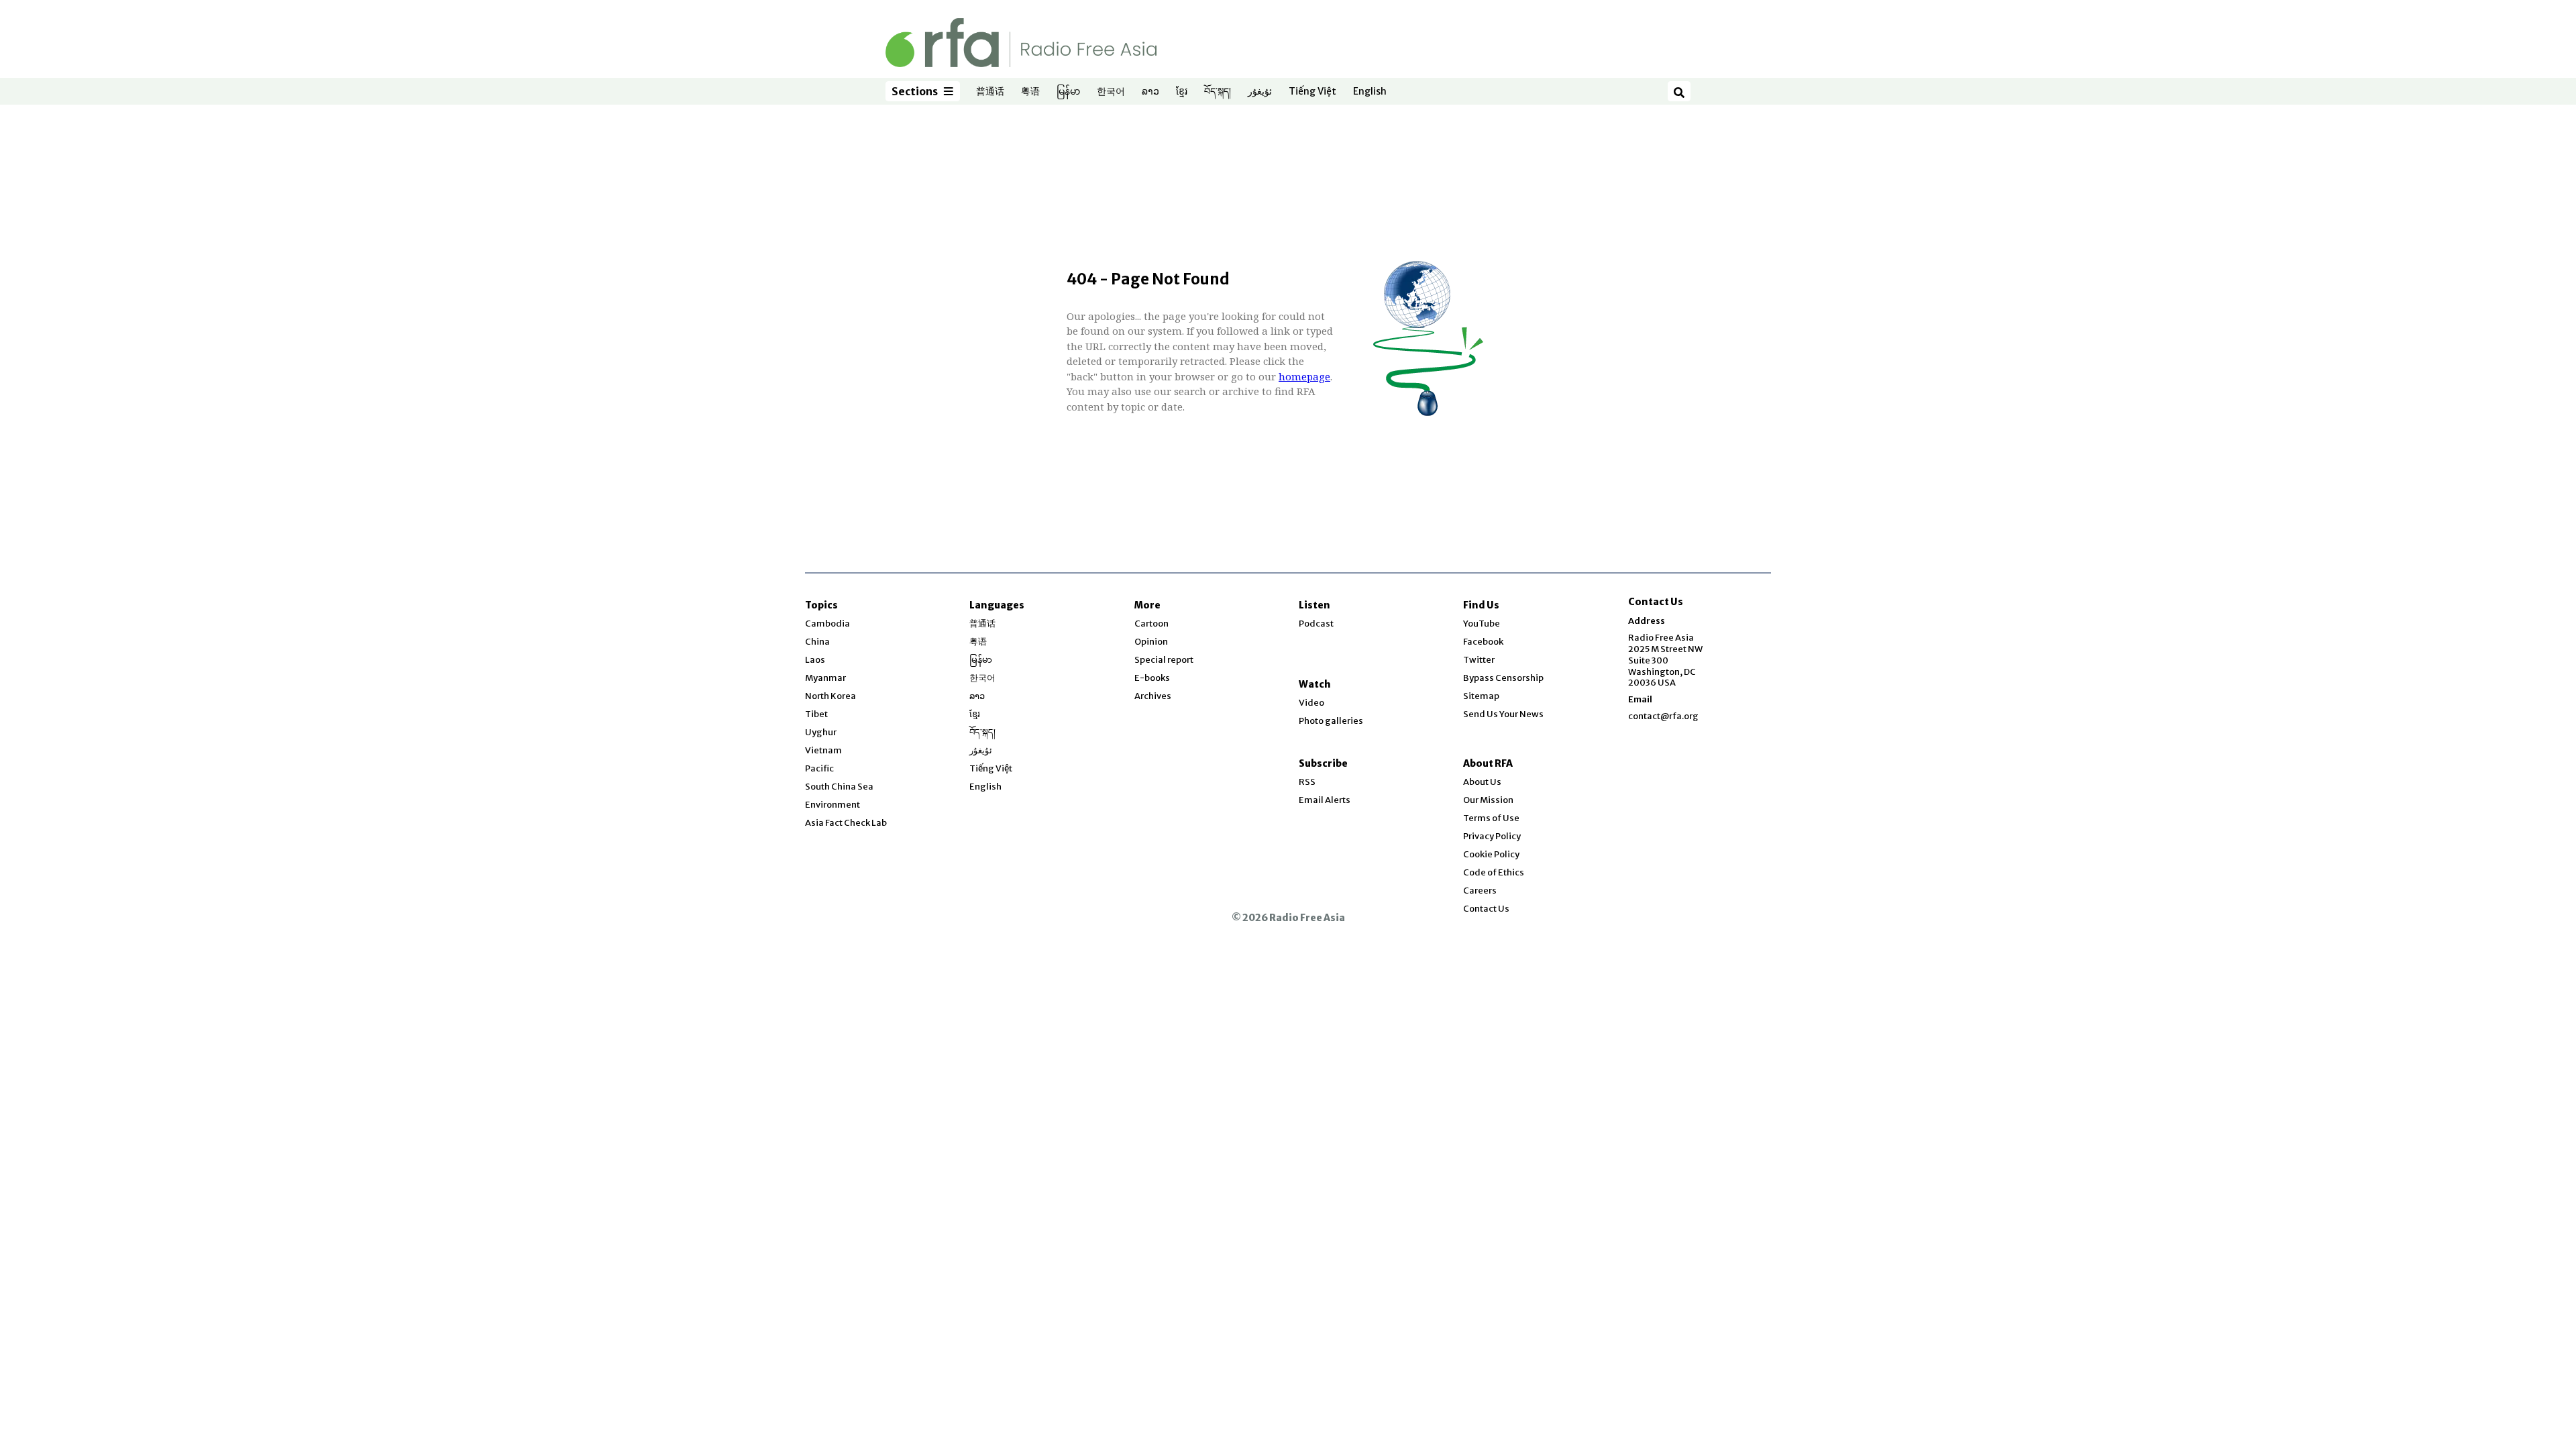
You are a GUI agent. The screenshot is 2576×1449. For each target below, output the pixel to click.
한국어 (1111, 92)
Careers (1480, 891)
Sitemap (1481, 696)
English (1370, 92)
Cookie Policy (1491, 854)
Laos (815, 660)
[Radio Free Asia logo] (1021, 42)
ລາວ (1150, 92)
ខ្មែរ (1182, 92)
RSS (1307, 782)
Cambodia (827, 624)
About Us (1482, 782)
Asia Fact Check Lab (846, 823)
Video (1311, 703)
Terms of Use (1491, 818)
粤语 (1030, 92)
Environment (833, 805)
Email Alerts (1325, 800)
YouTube (1482, 624)
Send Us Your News (1503, 714)
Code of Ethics (1494, 872)
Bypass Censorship (1503, 678)
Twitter (1479, 660)
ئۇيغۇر (1260, 92)
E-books (1152, 678)
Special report (1164, 660)
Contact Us (1486, 909)
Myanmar (825, 678)
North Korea (830, 696)
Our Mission (1488, 800)
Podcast (1316, 624)
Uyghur (821, 732)
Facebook (1483, 642)
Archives (1153, 696)
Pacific (819, 768)
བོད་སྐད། (1218, 92)
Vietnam (823, 750)
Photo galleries (1331, 721)
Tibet (816, 714)
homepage (1304, 376)
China (817, 642)
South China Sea (839, 787)
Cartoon (1151, 624)
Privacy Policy (1492, 836)
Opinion (1151, 642)
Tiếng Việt (1312, 92)
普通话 (990, 92)
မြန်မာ (1068, 92)
